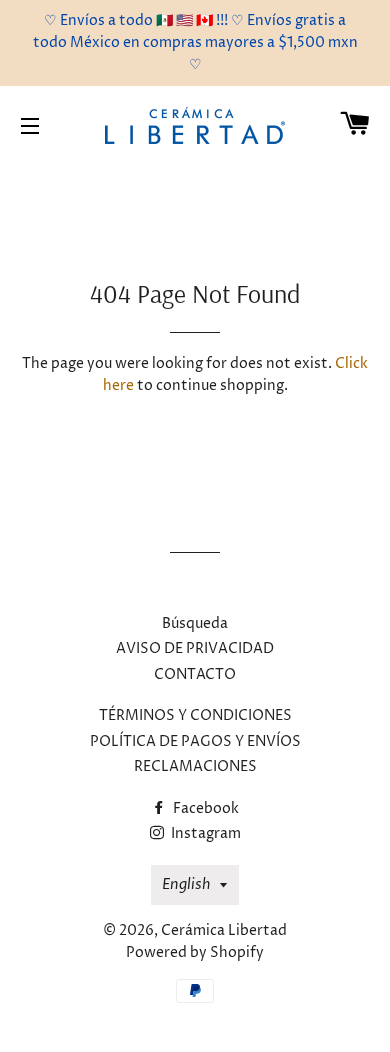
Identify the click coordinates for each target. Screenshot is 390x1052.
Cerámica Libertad (224, 930)
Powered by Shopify (195, 952)
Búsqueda (195, 623)
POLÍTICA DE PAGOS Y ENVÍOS (195, 741)
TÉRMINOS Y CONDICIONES (195, 715)
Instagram (204, 833)
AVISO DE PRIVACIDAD (195, 648)
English (186, 884)
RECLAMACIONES (195, 766)
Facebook (204, 808)
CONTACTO (195, 674)
